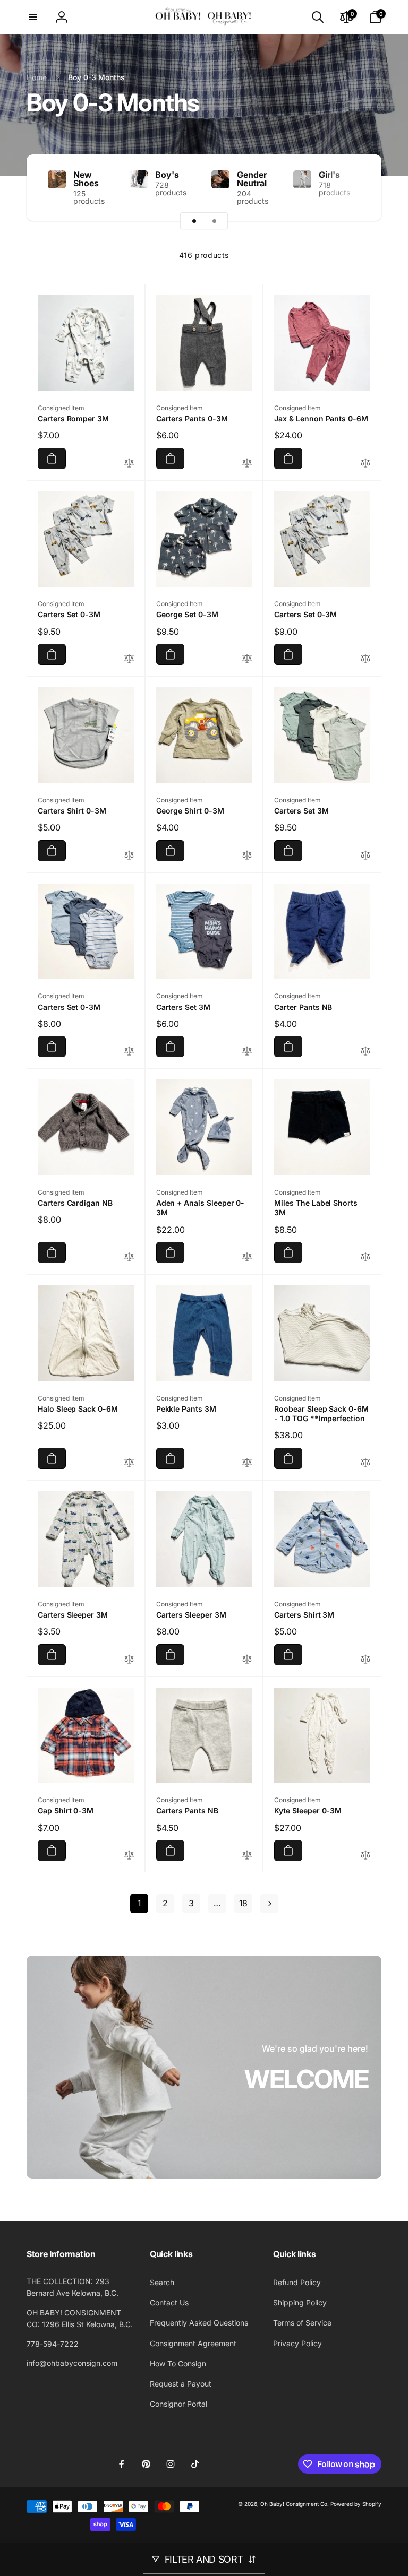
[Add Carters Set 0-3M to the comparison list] (129, 659)
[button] (33, 17)
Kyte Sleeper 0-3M (308, 1810)
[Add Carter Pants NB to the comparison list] (365, 1052)
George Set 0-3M (187, 614)
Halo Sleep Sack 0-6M (78, 1409)
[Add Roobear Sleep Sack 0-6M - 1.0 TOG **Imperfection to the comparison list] (365, 1463)
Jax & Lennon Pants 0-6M (321, 418)
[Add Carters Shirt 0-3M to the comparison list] (129, 856)
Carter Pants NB (303, 1007)
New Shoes (86, 179)
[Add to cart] (52, 459)
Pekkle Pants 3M (186, 1409)
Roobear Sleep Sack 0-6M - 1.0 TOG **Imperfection (321, 1414)
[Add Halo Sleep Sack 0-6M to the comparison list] (129, 1463)
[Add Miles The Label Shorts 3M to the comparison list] (365, 1257)
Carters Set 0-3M (69, 614)
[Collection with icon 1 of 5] (194, 221)
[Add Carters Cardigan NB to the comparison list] (129, 1257)
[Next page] (269, 1903)
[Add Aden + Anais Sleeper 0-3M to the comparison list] (247, 1257)
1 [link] (139, 1903)
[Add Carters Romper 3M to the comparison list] (129, 464)
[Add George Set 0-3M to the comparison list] (247, 659)
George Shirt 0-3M (190, 811)
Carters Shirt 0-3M (72, 811)
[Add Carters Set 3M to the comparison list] (365, 856)
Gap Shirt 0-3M (66, 1810)
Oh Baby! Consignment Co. (295, 2504)
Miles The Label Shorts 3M (316, 1208)
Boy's (167, 175)
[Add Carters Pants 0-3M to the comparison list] (247, 464)
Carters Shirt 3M (304, 1615)
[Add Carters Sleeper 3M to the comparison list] (129, 1660)
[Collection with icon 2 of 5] (214, 221)
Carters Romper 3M (73, 418)
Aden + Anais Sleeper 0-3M (201, 1208)
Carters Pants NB (187, 1810)
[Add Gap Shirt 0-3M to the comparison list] (129, 1856)
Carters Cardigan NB (75, 1203)
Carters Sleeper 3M (73, 1615)
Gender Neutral (252, 179)
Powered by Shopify (356, 2504)
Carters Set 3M (301, 811)
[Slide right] (355, 188)
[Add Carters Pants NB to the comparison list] (247, 1856)
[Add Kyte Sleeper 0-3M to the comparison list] (365, 1856)
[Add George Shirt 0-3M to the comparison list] (247, 856)
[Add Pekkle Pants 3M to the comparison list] (247, 1463)
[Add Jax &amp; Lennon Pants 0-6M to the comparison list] (365, 464)
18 (243, 1903)
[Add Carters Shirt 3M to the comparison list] (365, 1660)
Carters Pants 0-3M (192, 418)
